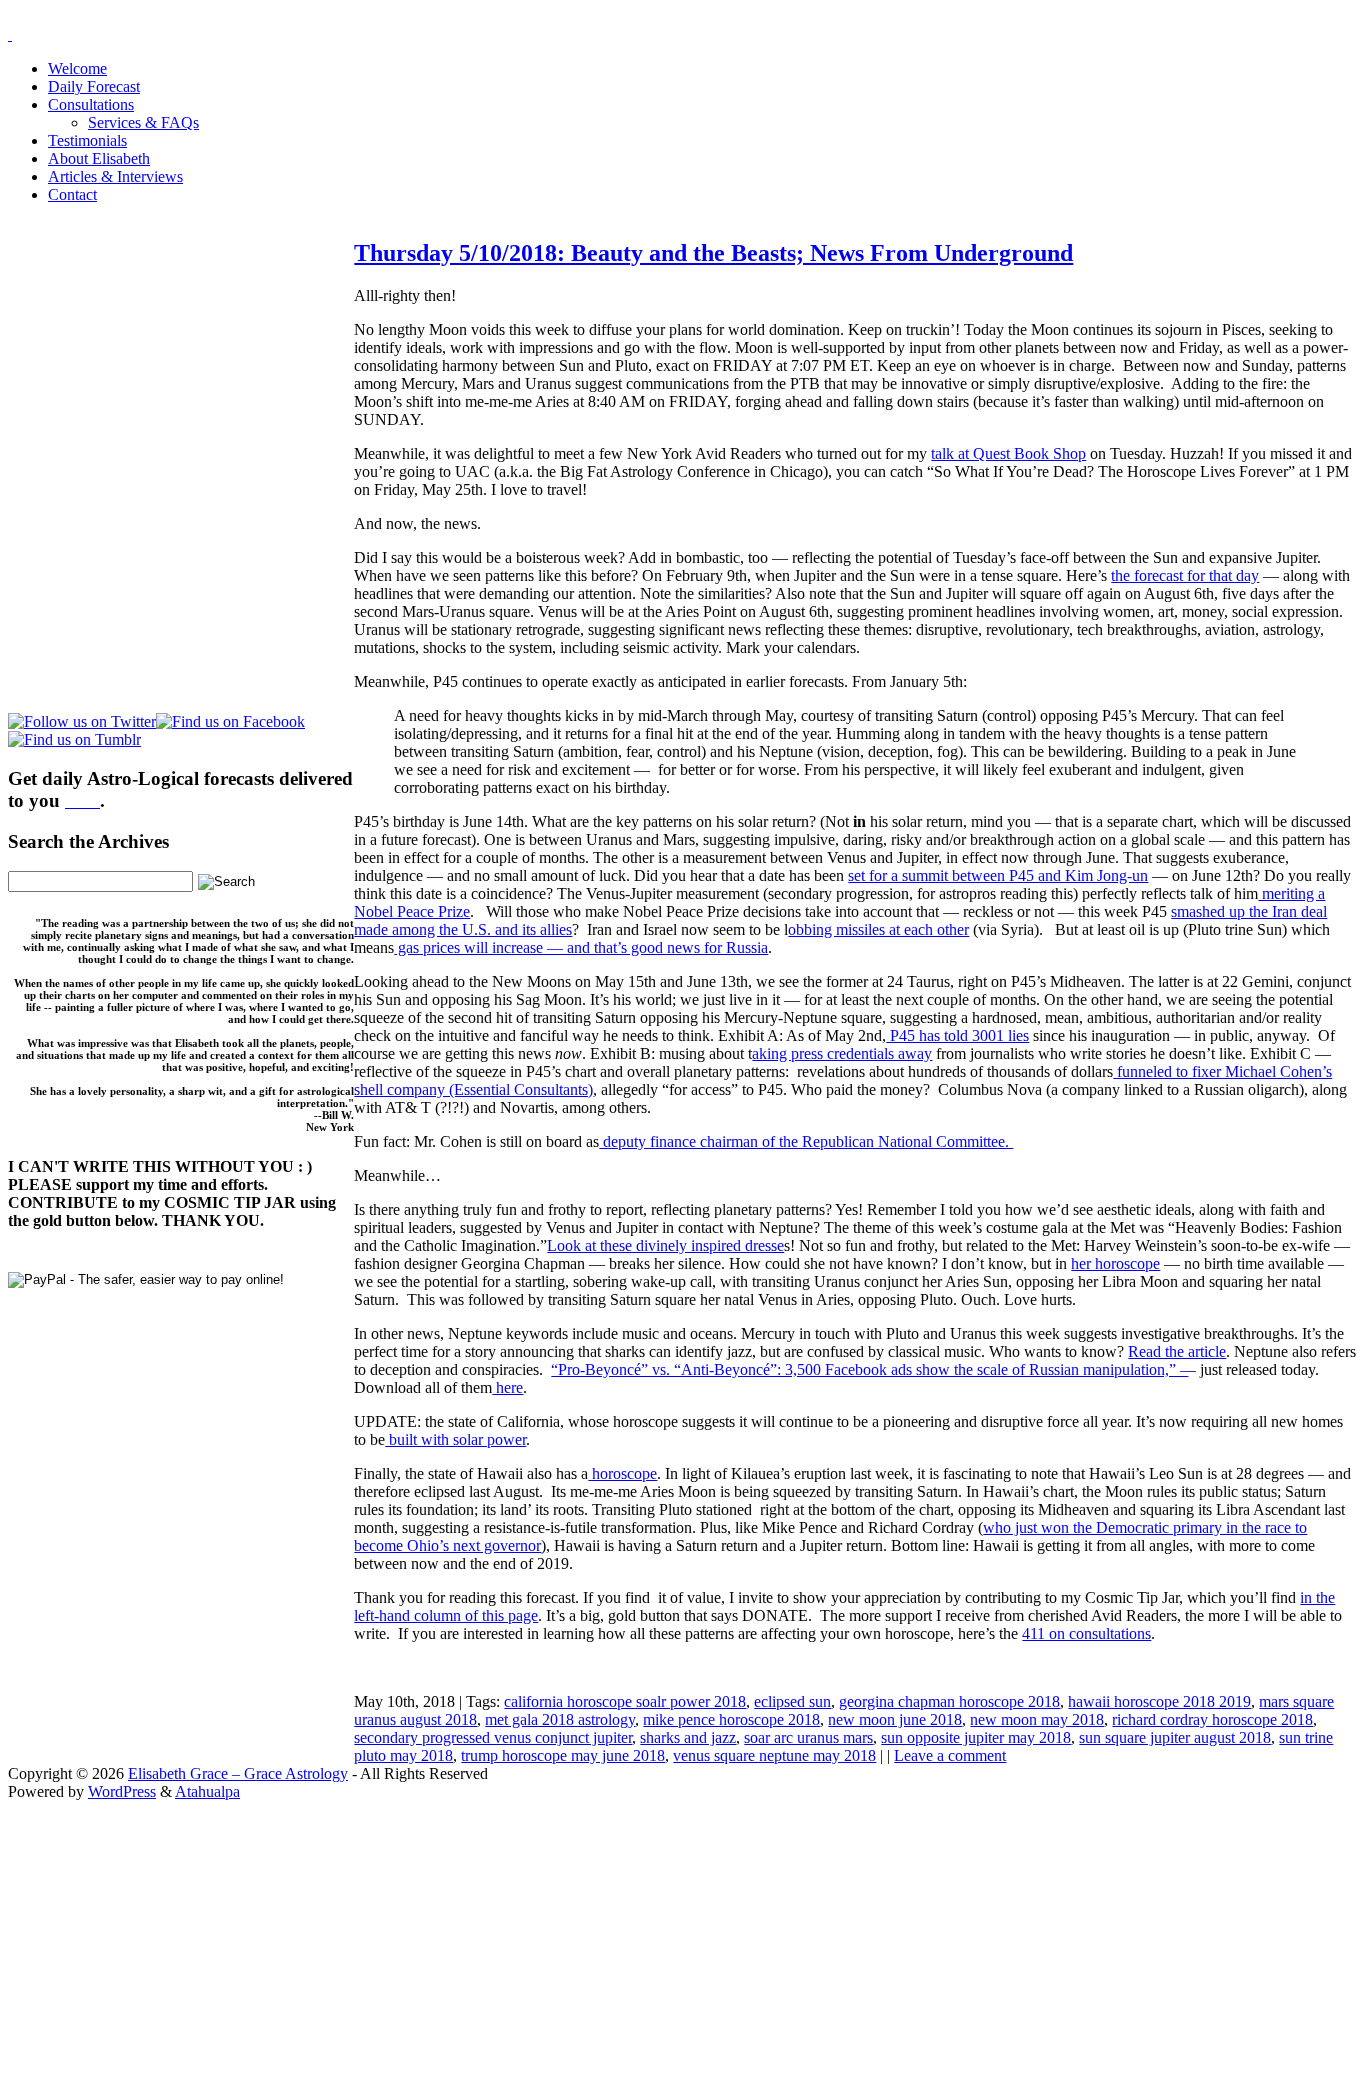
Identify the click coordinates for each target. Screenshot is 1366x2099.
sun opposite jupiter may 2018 (976, 1737)
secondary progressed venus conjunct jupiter (493, 1737)
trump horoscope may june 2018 (563, 1755)
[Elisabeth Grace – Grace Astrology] (10, 34)
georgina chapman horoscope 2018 (949, 1701)
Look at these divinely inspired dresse (665, 1245)
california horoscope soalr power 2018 (625, 1701)
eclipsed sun (792, 1701)
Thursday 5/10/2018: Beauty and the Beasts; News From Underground (713, 253)
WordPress (122, 1791)
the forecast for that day (1185, 575)
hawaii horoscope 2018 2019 (1159, 1701)
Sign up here (533, 1926)
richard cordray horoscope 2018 (1212, 1719)
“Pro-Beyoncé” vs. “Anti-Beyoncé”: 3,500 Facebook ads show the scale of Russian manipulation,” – (869, 1369)
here (507, 1387)
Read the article (1177, 1351)
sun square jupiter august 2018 (1175, 1737)
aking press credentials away (842, 1053)
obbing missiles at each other (878, 929)
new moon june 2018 (895, 1719)
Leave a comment (950, 1755)
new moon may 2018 (1037, 1719)
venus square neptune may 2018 (774, 1755)
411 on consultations (1086, 1633)
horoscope (622, 1473)
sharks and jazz (688, 1737)
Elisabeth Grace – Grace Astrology (238, 1773)
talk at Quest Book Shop (1008, 453)
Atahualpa (207, 1791)
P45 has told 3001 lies (957, 1035)
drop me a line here (891, 1960)
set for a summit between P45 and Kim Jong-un (998, 875)
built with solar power (455, 1439)
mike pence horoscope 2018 (731, 1719)
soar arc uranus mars (808, 1737)
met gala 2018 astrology (560, 1719)
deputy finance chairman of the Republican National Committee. (806, 1141)
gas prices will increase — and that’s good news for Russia (581, 947)
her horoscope (1115, 1263)
